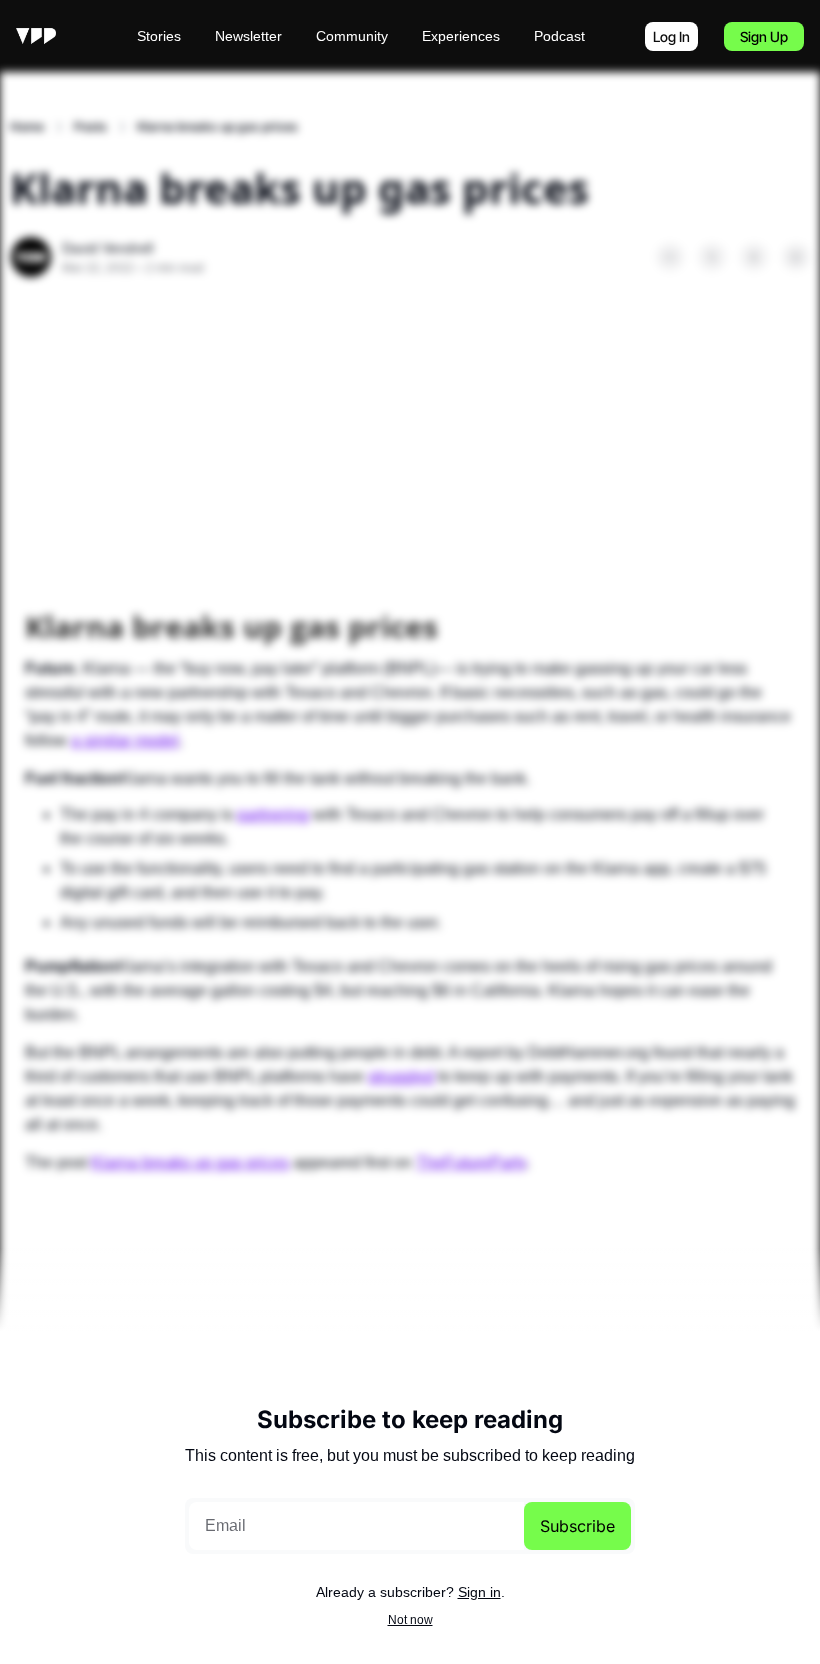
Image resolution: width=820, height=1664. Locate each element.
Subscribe (577, 1526)
